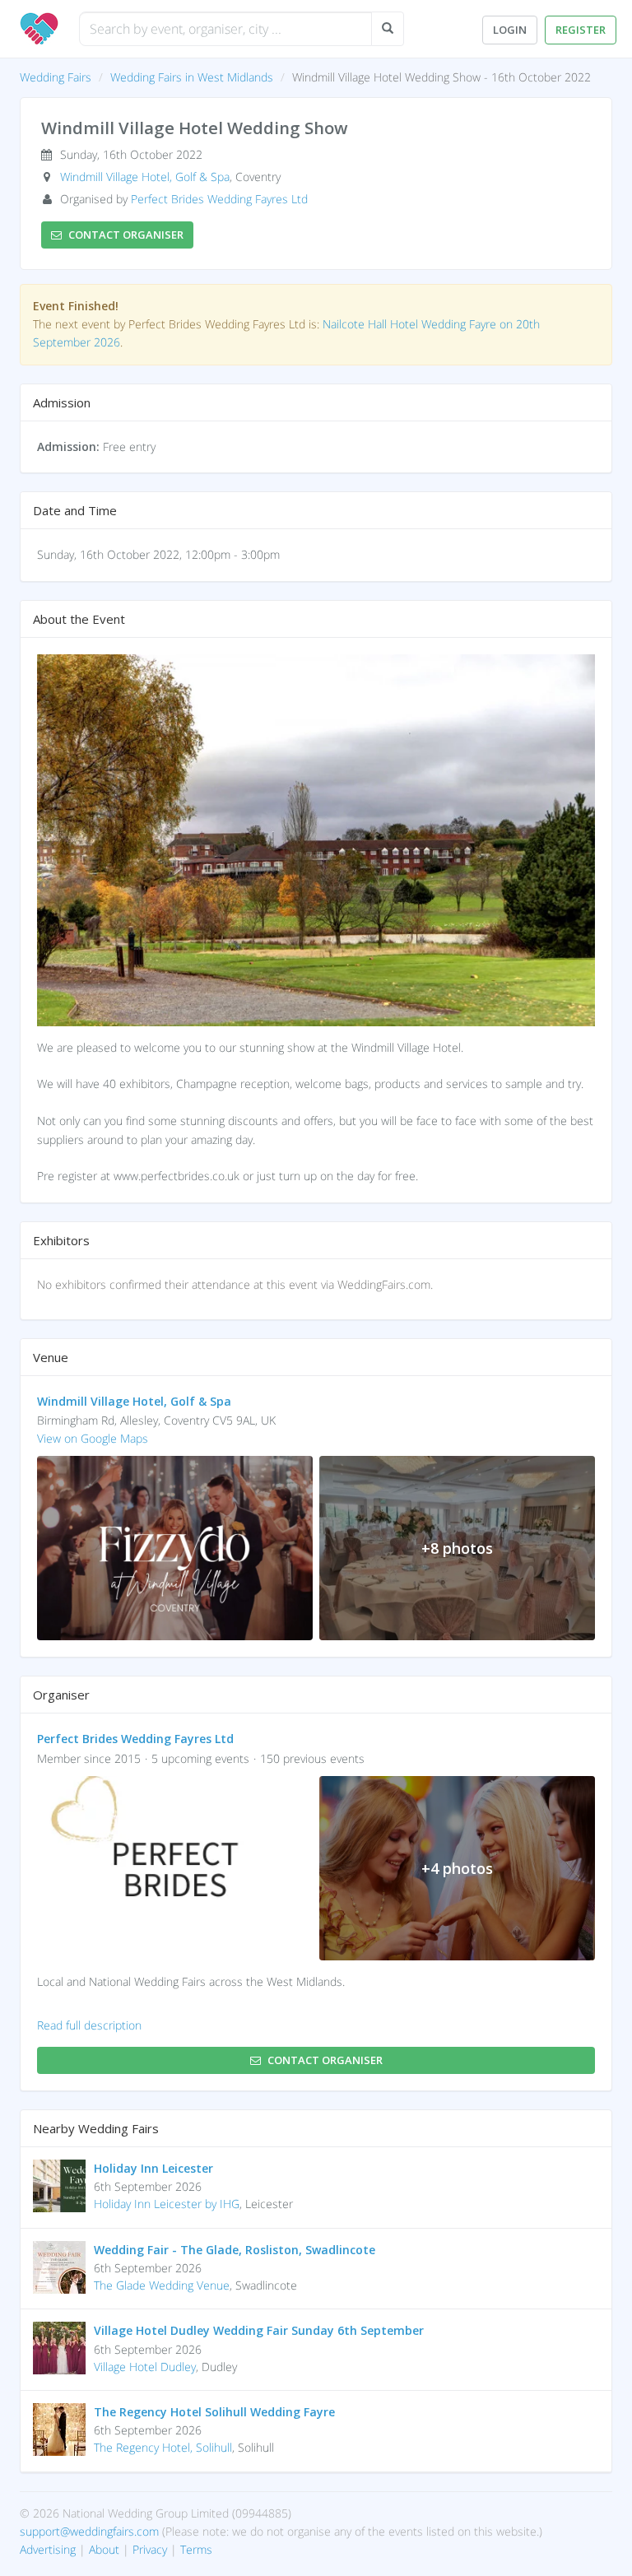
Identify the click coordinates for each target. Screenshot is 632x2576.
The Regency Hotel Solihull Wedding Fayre (214, 2412)
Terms (196, 2549)
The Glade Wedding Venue (162, 2285)
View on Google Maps (93, 1438)
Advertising (48, 2549)
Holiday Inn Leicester (153, 2168)
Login (510, 30)
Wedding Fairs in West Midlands (192, 77)
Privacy (150, 2549)
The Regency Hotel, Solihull (163, 2447)
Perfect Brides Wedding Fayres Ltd (219, 199)
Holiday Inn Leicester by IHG (167, 2204)
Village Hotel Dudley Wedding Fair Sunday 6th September (259, 2330)
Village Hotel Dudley (145, 2367)
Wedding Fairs (56, 77)
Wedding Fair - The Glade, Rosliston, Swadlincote (235, 2250)
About (104, 2549)
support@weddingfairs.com (89, 2531)
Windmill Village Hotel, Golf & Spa (145, 177)
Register (581, 30)
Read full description (89, 2025)
